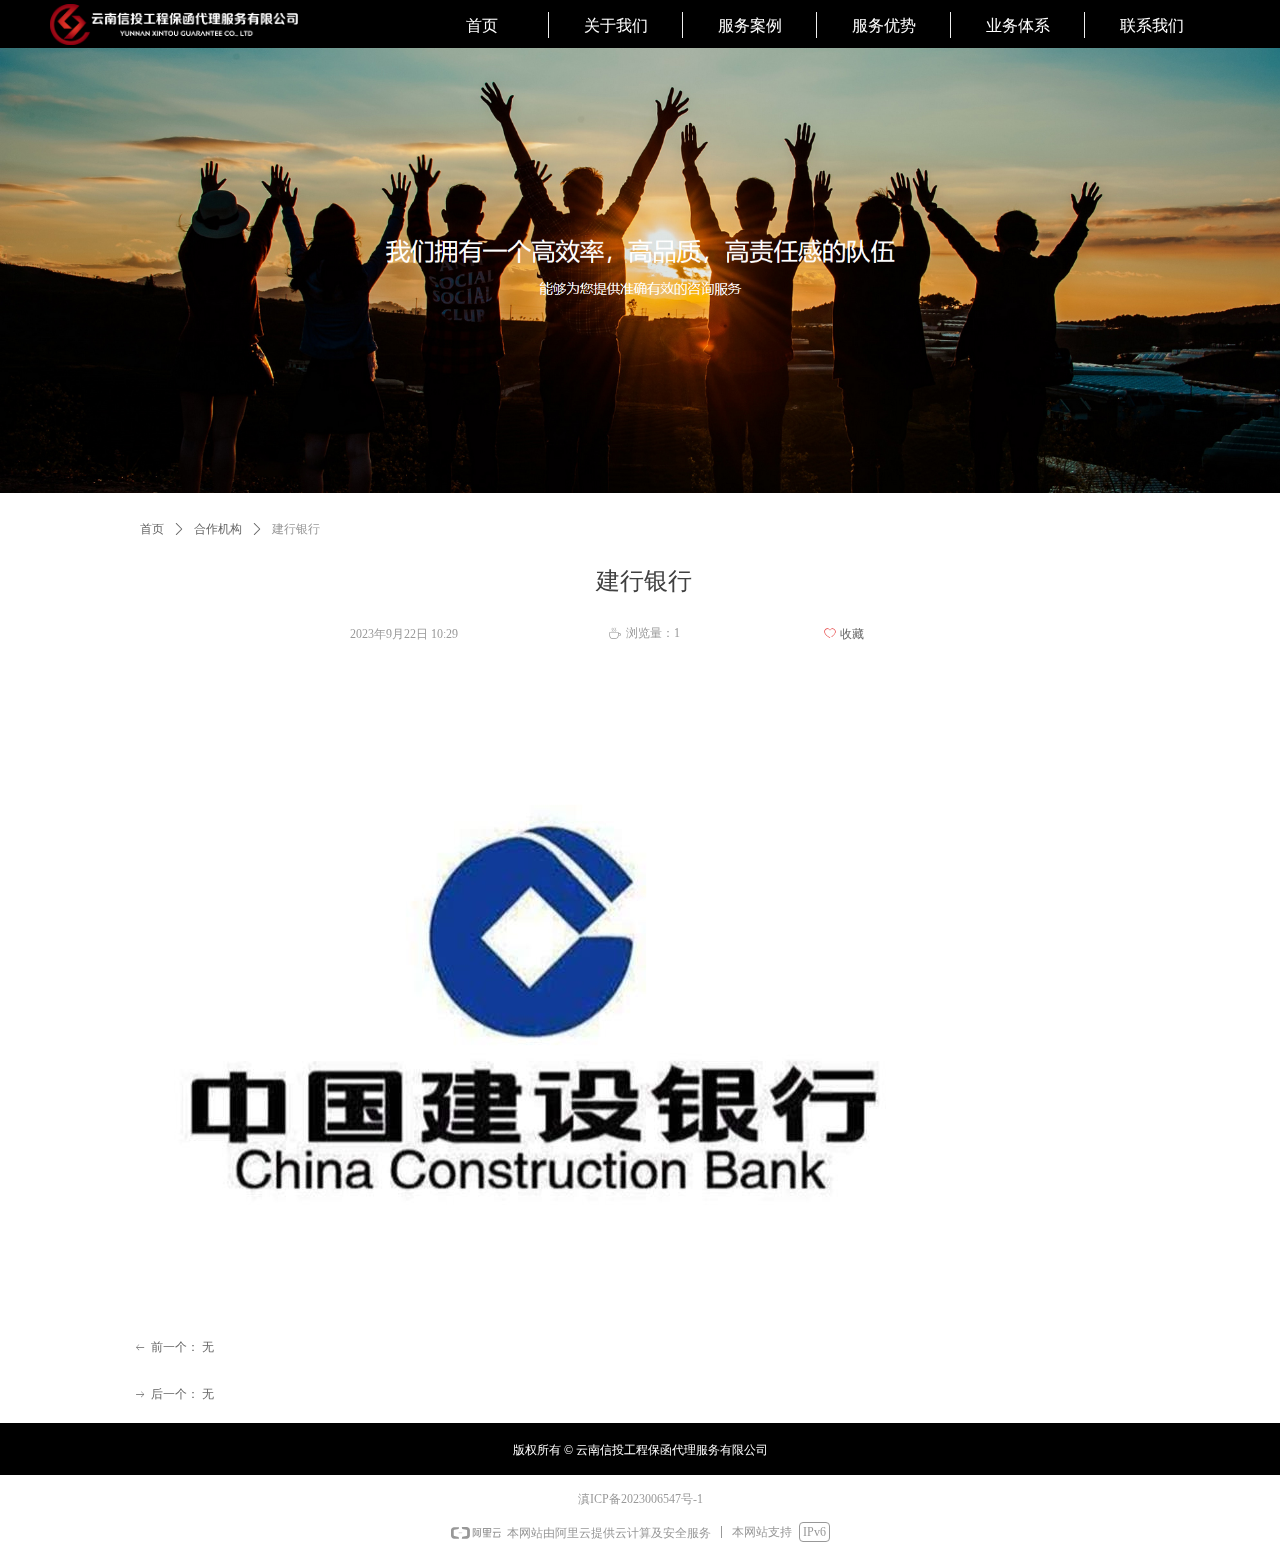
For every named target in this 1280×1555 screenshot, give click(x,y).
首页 (152, 529)
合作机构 (218, 529)
